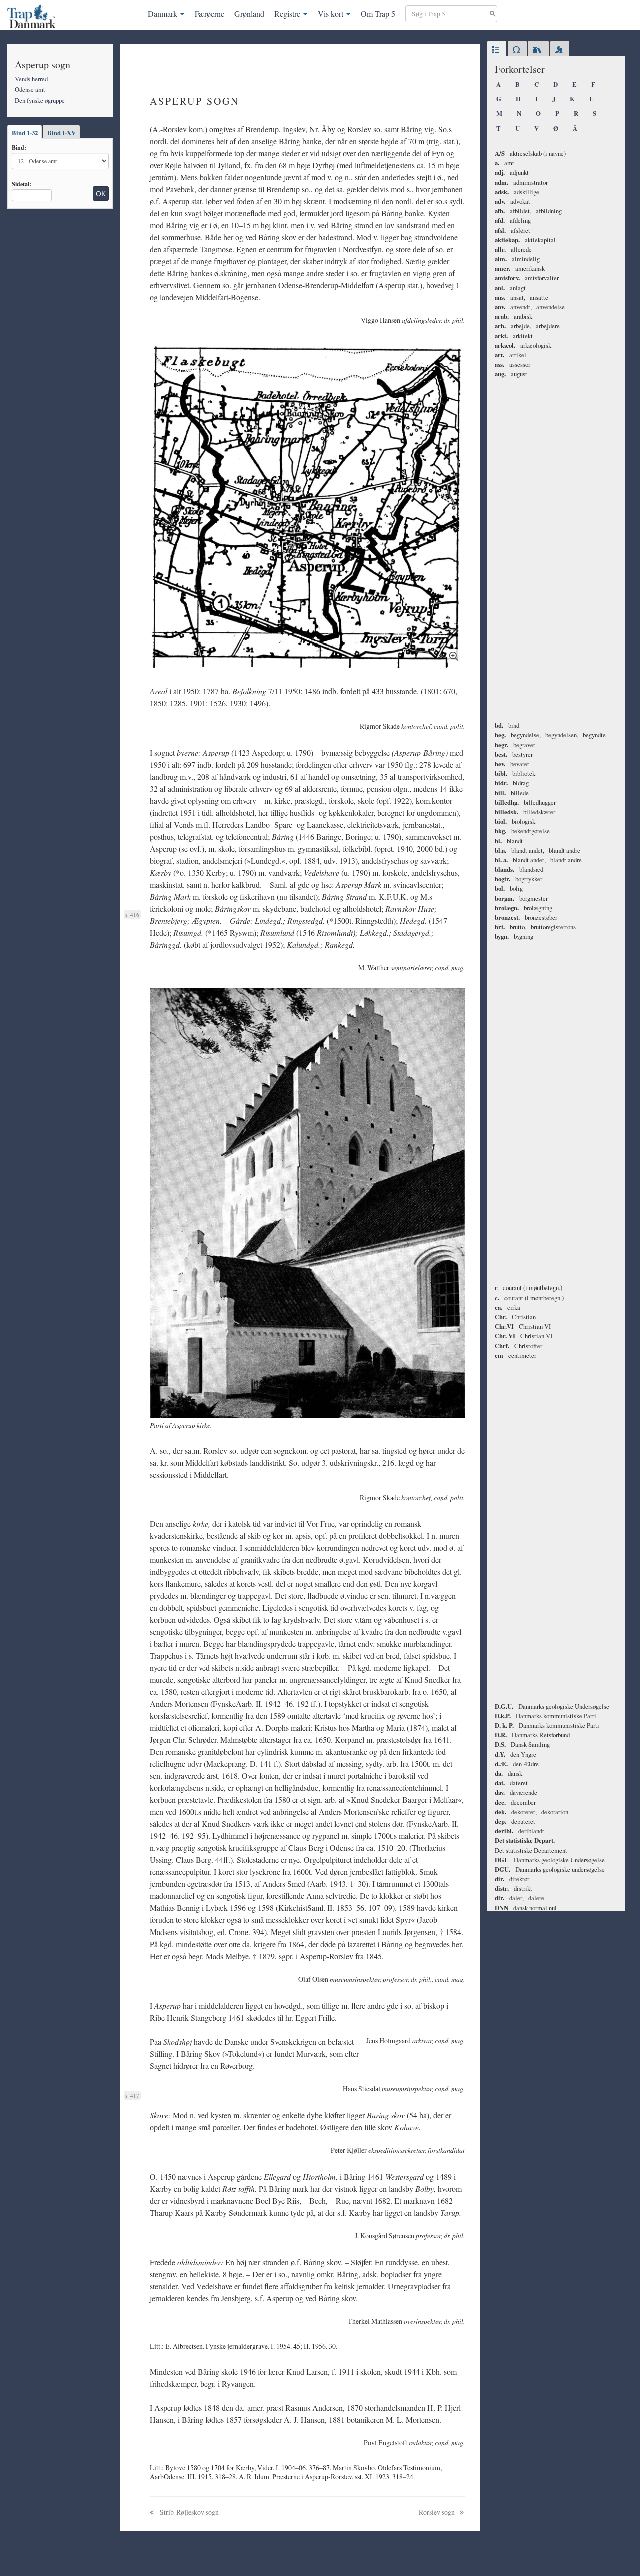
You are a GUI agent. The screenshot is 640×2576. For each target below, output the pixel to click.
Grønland (249, 13)
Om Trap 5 (378, 13)
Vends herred (31, 79)
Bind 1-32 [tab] (25, 133)
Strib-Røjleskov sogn (189, 2512)
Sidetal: (22, 184)
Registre (287, 13)
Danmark (163, 13)
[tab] (497, 50)
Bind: (19, 147)
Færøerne (210, 13)
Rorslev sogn (438, 2512)
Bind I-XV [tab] (62, 133)
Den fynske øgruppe (40, 100)
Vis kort (331, 13)
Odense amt (30, 89)
